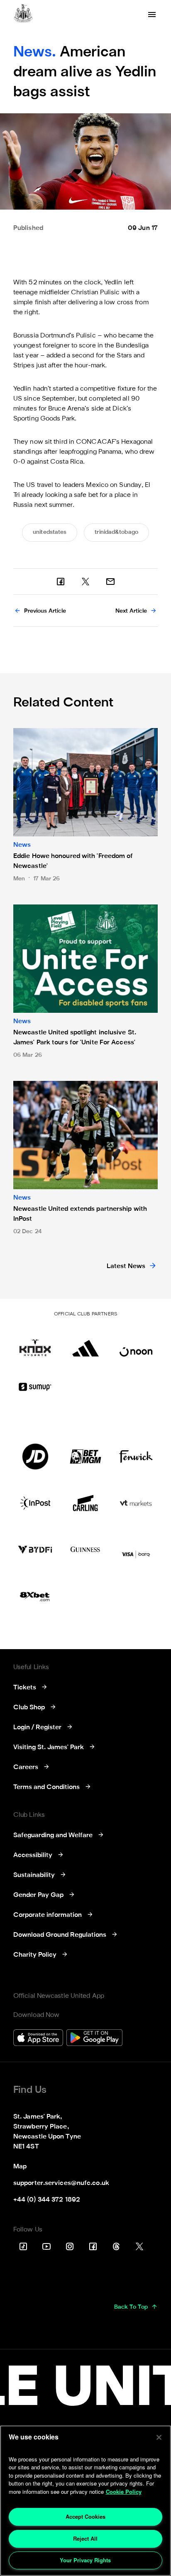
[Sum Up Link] (35, 1387)
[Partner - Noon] (136, 1344)
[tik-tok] (23, 2246)
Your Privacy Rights (85, 2560)
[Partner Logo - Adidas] (85, 1344)
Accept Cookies (85, 2516)
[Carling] (85, 1503)
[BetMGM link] (85, 1457)
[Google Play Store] (94, 2039)
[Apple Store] (38, 2039)
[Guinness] (85, 1550)
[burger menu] (152, 15)
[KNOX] (35, 1344)
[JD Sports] (35, 1457)
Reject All (85, 2538)
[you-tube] (46, 2246)
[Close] (159, 2437)
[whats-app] (110, 582)
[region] (85, 2501)
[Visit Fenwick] (136, 1457)
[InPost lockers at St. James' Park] (35, 1503)
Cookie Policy (124, 2492)
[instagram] (70, 2246)
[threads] (116, 2246)
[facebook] (61, 582)
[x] (85, 582)
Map (20, 2167)
